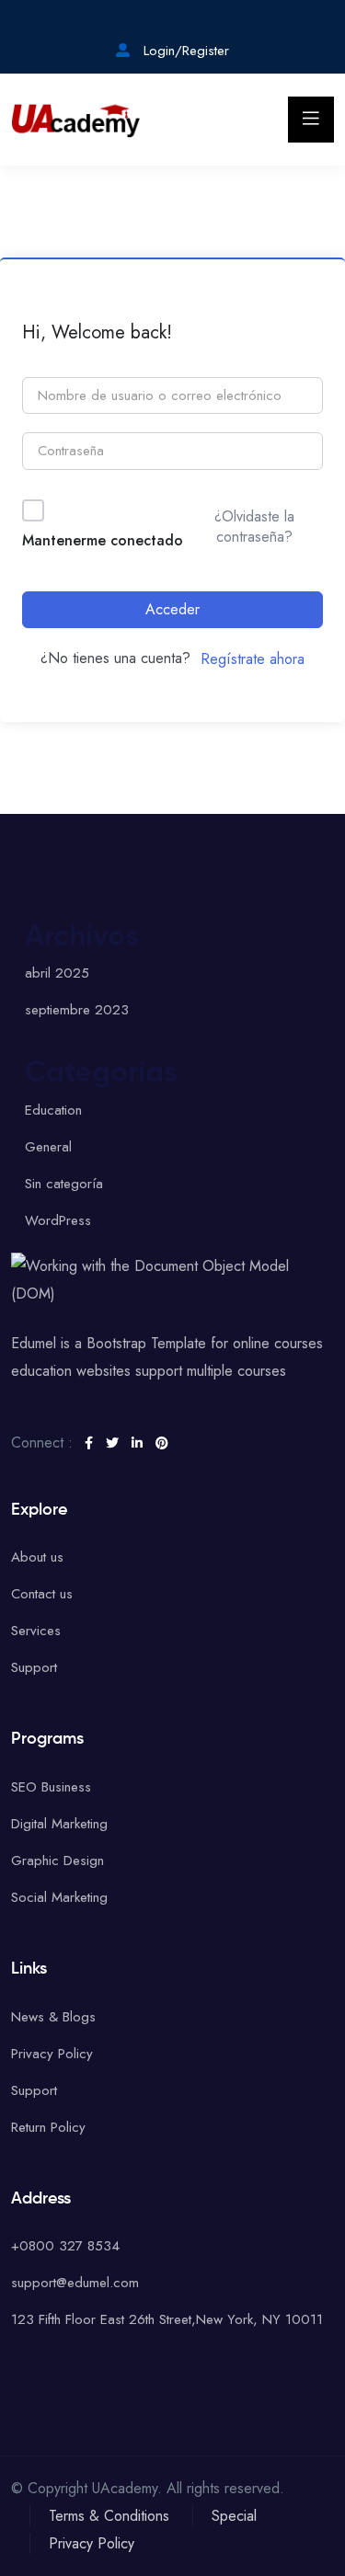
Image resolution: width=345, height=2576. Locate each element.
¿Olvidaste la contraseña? (254, 527)
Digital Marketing (59, 1824)
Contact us (42, 1594)
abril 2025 (57, 973)
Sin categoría (64, 1184)
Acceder (172, 609)
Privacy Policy (52, 2054)
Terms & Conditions (109, 2516)
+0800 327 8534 (65, 2246)
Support (34, 1667)
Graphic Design (57, 1860)
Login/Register (184, 51)
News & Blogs (53, 2017)
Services (36, 1631)
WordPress (58, 1220)
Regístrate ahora (253, 659)
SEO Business (51, 1787)
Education (53, 1110)
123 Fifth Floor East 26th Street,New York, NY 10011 (167, 2319)
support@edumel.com (75, 2283)
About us (37, 1557)
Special (234, 2516)
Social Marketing (59, 1897)
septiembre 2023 (77, 1010)
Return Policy (48, 2127)
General (48, 1147)
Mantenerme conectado (103, 540)
